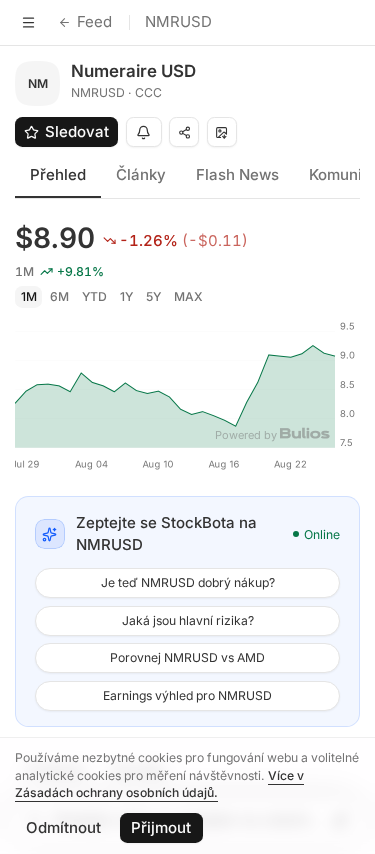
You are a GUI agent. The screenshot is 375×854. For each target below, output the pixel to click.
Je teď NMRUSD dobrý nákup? (188, 582)
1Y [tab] (126, 296)
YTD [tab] (94, 296)
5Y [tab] (153, 296)
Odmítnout (63, 827)
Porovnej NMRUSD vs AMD (187, 657)
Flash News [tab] (237, 174)
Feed (94, 21)
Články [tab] (141, 174)
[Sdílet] (184, 132)
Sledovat (77, 131)
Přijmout (161, 827)
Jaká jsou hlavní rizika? (188, 620)
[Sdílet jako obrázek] (222, 132)
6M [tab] (59, 296)
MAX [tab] (188, 296)
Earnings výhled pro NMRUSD (187, 695)
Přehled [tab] (58, 174)
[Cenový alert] (144, 132)
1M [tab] (29, 296)
